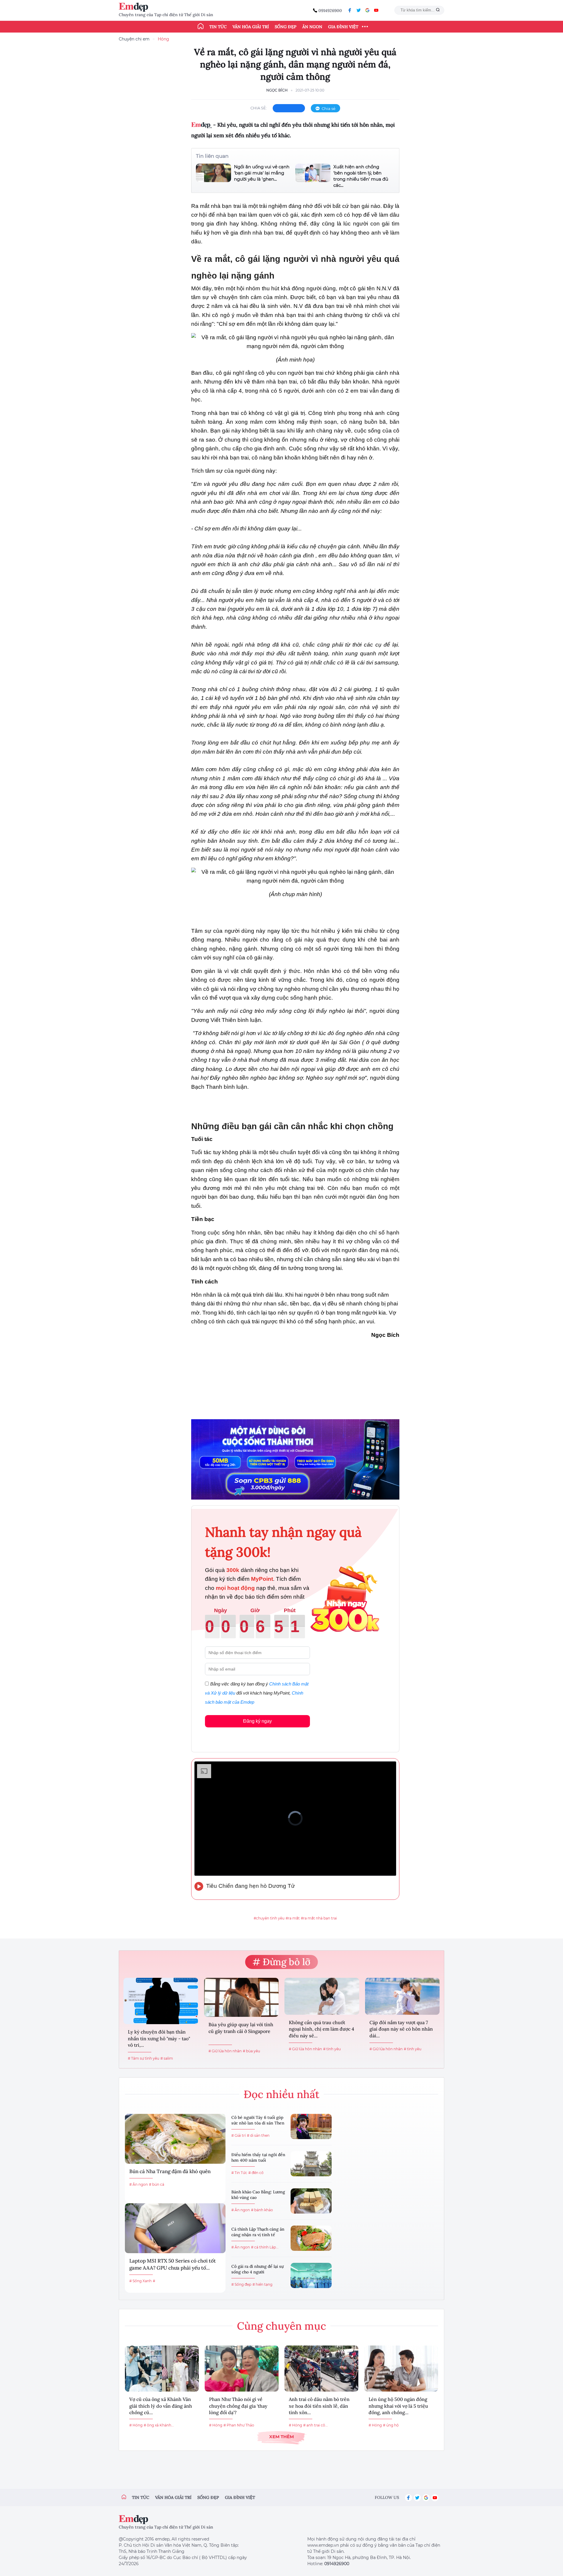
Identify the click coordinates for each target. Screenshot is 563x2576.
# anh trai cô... (316, 2425)
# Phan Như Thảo (239, 2425)
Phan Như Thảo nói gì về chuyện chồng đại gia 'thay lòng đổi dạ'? (238, 2406)
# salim (167, 2058)
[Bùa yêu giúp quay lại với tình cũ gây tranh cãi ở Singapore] (241, 1997)
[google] (367, 10)
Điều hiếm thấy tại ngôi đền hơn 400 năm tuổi (258, 2158)
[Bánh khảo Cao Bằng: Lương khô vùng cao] (311, 2201)
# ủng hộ (391, 2425)
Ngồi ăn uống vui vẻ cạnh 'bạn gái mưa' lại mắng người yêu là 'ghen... (262, 173)
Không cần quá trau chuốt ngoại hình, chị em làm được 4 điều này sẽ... (322, 2029)
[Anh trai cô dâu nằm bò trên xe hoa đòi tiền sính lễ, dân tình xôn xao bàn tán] (321, 2369)
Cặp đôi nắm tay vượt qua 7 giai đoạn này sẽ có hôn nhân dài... (401, 2029)
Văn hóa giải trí (251, 27)
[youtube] (376, 10)
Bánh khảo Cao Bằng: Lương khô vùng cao (258, 2195)
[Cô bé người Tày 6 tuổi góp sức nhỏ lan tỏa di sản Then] (311, 2126)
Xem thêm (281, 2437)
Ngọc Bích (277, 90)
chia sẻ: (259, 108)
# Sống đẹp (241, 2284)
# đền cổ (256, 2173)
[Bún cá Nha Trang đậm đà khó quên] (175, 2139)
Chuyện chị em (134, 39)
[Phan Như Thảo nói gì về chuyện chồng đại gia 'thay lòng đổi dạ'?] (242, 2369)
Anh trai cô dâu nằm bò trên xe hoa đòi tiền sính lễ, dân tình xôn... (319, 2406)
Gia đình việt (240, 2497)
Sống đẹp (286, 27)
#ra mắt (293, 1918)
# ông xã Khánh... (159, 2425)
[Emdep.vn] (135, 7)
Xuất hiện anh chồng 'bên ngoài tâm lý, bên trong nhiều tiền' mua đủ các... (361, 176)
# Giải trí (239, 2135)
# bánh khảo (262, 2210)
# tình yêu (332, 2049)
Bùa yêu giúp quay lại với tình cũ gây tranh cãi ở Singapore (241, 2028)
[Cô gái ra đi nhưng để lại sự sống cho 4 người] (311, 2275)
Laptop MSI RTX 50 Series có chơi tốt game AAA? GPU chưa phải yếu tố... (173, 2264)
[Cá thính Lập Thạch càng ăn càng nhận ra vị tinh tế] (311, 2238)
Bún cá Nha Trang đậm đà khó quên (170, 2171)
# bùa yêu (251, 2051)
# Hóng (136, 2425)
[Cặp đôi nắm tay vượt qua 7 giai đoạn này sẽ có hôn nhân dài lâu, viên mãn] (402, 1996)
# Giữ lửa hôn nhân (225, 2051)
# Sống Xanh (140, 2281)
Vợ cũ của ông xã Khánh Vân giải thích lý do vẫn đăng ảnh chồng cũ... (161, 2406)
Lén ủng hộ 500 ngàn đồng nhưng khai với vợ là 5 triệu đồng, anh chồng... (398, 2406)
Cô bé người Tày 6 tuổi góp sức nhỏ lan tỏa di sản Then (258, 2120)
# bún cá (157, 2184)
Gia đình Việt (343, 27)
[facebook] (350, 10)
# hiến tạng (262, 2284)
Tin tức (218, 27)
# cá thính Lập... (265, 2247)
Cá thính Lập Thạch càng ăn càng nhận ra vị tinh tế (258, 2232)
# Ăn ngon (139, 2184)
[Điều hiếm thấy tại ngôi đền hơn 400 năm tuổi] (311, 2164)
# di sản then (258, 2135)
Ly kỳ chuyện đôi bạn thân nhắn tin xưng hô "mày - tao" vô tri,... (159, 2038)
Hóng (163, 39)
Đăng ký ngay (257, 1721)
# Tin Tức (239, 2173)
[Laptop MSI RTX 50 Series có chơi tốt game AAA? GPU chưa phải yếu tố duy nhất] (175, 2228)
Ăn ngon (312, 27)
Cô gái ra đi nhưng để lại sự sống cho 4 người (257, 2269)
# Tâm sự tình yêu (144, 2058)
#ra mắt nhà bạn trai (319, 1918)
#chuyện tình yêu (269, 1918)
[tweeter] (359, 10)
